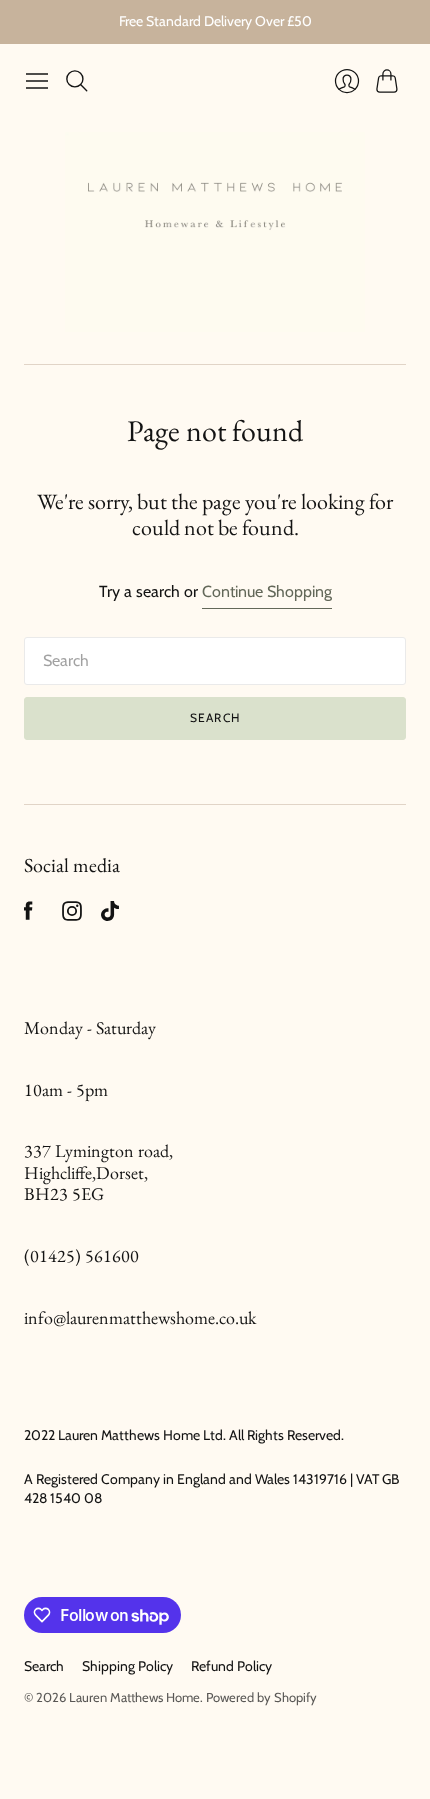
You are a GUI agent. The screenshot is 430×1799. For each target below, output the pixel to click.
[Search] (77, 81)
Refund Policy (231, 1666)
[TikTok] (110, 915)
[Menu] (37, 81)
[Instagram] (72, 915)
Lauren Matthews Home (134, 1697)
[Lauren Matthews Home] (215, 232)
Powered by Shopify (261, 1697)
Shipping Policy (127, 1666)
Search (215, 717)
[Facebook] (28, 915)
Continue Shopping (267, 591)
